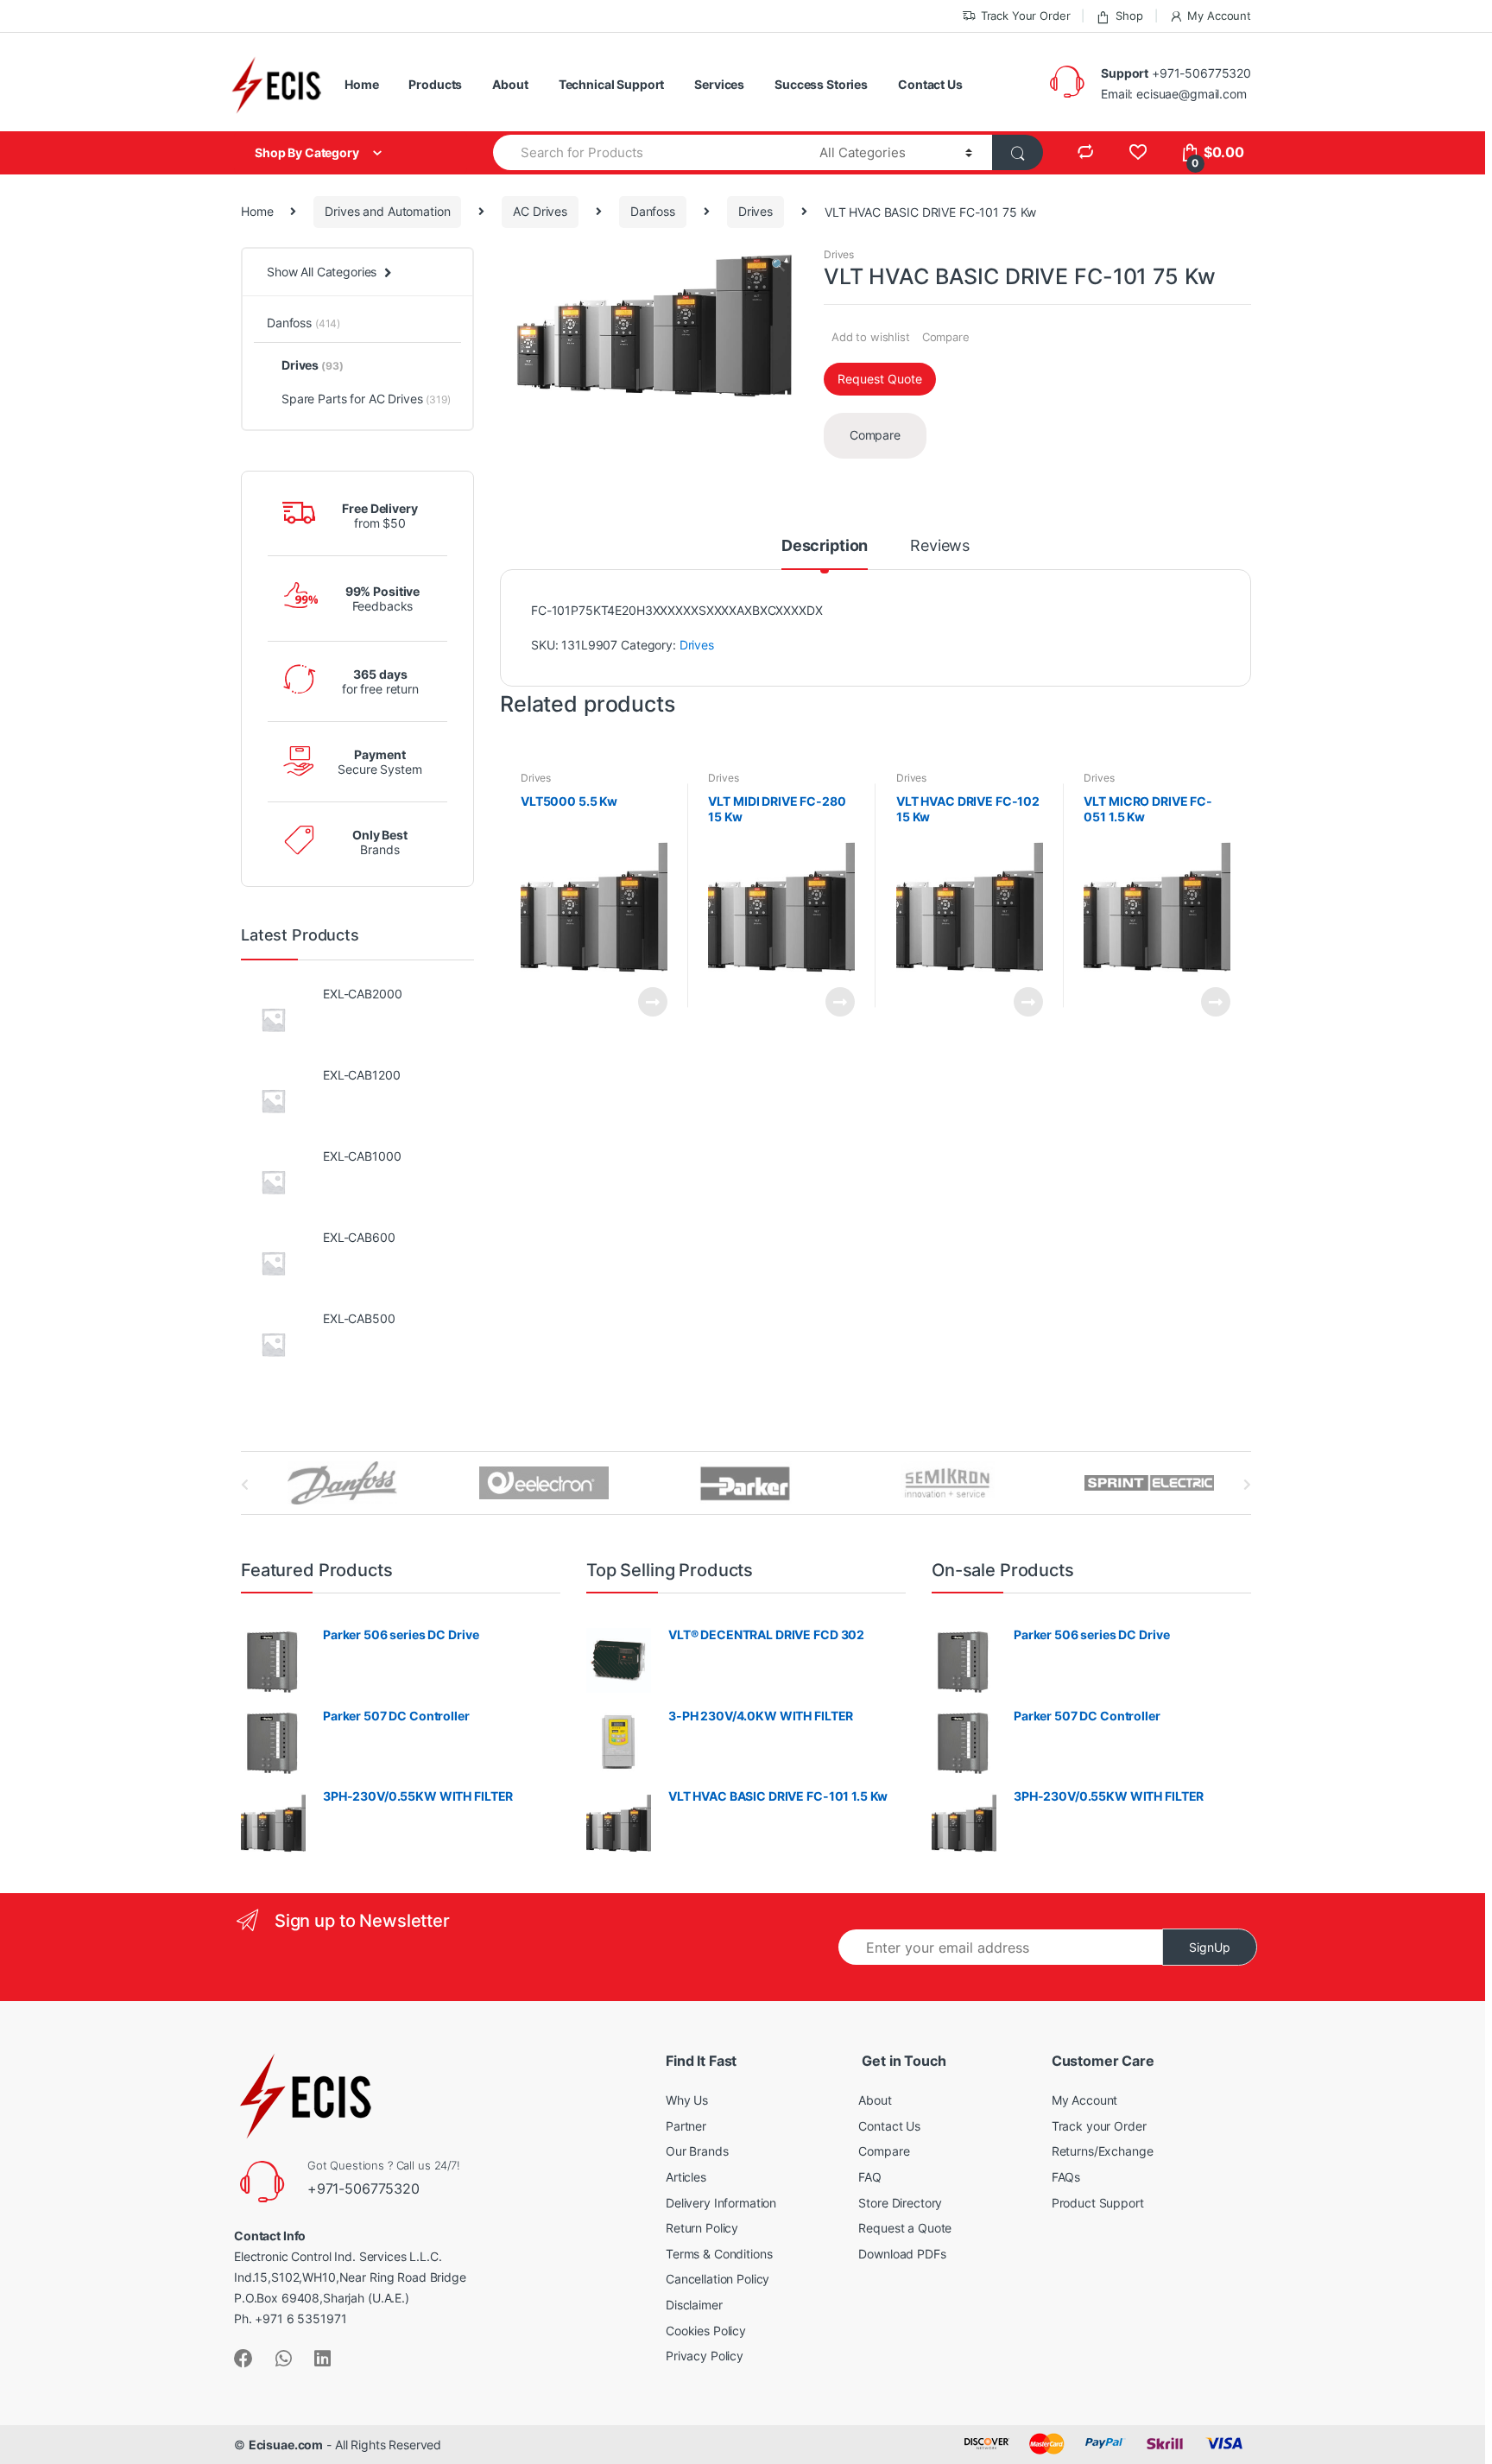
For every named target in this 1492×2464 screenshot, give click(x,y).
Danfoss (653, 211)
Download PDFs (902, 2254)
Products (435, 84)
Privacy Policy (705, 2356)
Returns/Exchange (1103, 2151)
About (510, 84)
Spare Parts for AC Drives (366, 399)
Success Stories (821, 84)
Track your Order (1099, 2126)
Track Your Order (1026, 16)
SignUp (1210, 1947)
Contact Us (930, 84)
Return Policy (702, 2228)
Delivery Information (721, 2203)
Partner (686, 2126)
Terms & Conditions (719, 2254)
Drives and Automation (387, 211)
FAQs (1066, 2177)
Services (719, 84)
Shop (1129, 16)
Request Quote (880, 379)
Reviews (940, 546)
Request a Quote (905, 2228)
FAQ (870, 2177)
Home (361, 84)
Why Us (687, 2100)
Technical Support (612, 84)
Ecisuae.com (286, 2445)
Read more (652, 1002)
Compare (946, 337)
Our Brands (697, 2151)
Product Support (1098, 2203)
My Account (1219, 16)
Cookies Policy (706, 2331)
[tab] (825, 554)
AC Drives (540, 211)
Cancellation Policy (718, 2279)
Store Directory (900, 2203)
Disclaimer (694, 2305)
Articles (686, 2177)
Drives (755, 211)
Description (825, 546)
